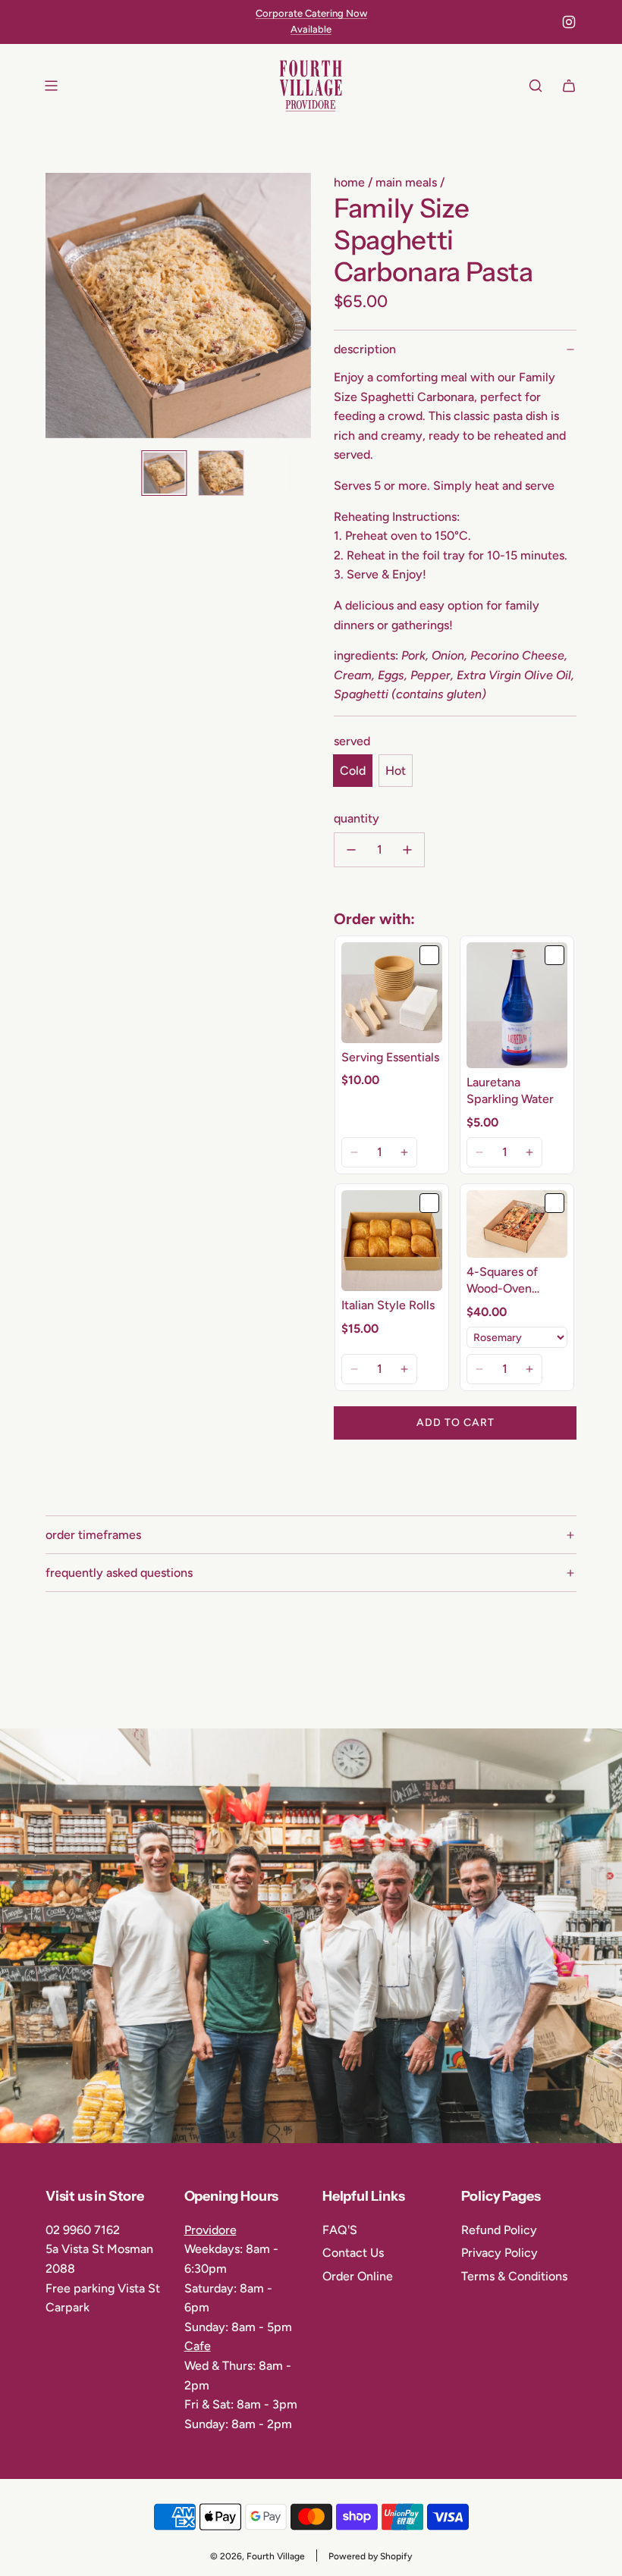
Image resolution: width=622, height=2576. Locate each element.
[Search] (536, 86)
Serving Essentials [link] (390, 1057)
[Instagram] (569, 22)
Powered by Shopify (370, 2556)
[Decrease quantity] (351, 850)
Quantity (357, 818)
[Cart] (569, 86)
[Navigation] (51, 86)
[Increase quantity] (407, 850)
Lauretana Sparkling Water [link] (510, 1091)
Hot (396, 771)
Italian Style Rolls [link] (388, 1305)
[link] (392, 993)
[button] (65, 306)
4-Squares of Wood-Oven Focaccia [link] (502, 1281)
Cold (353, 771)
